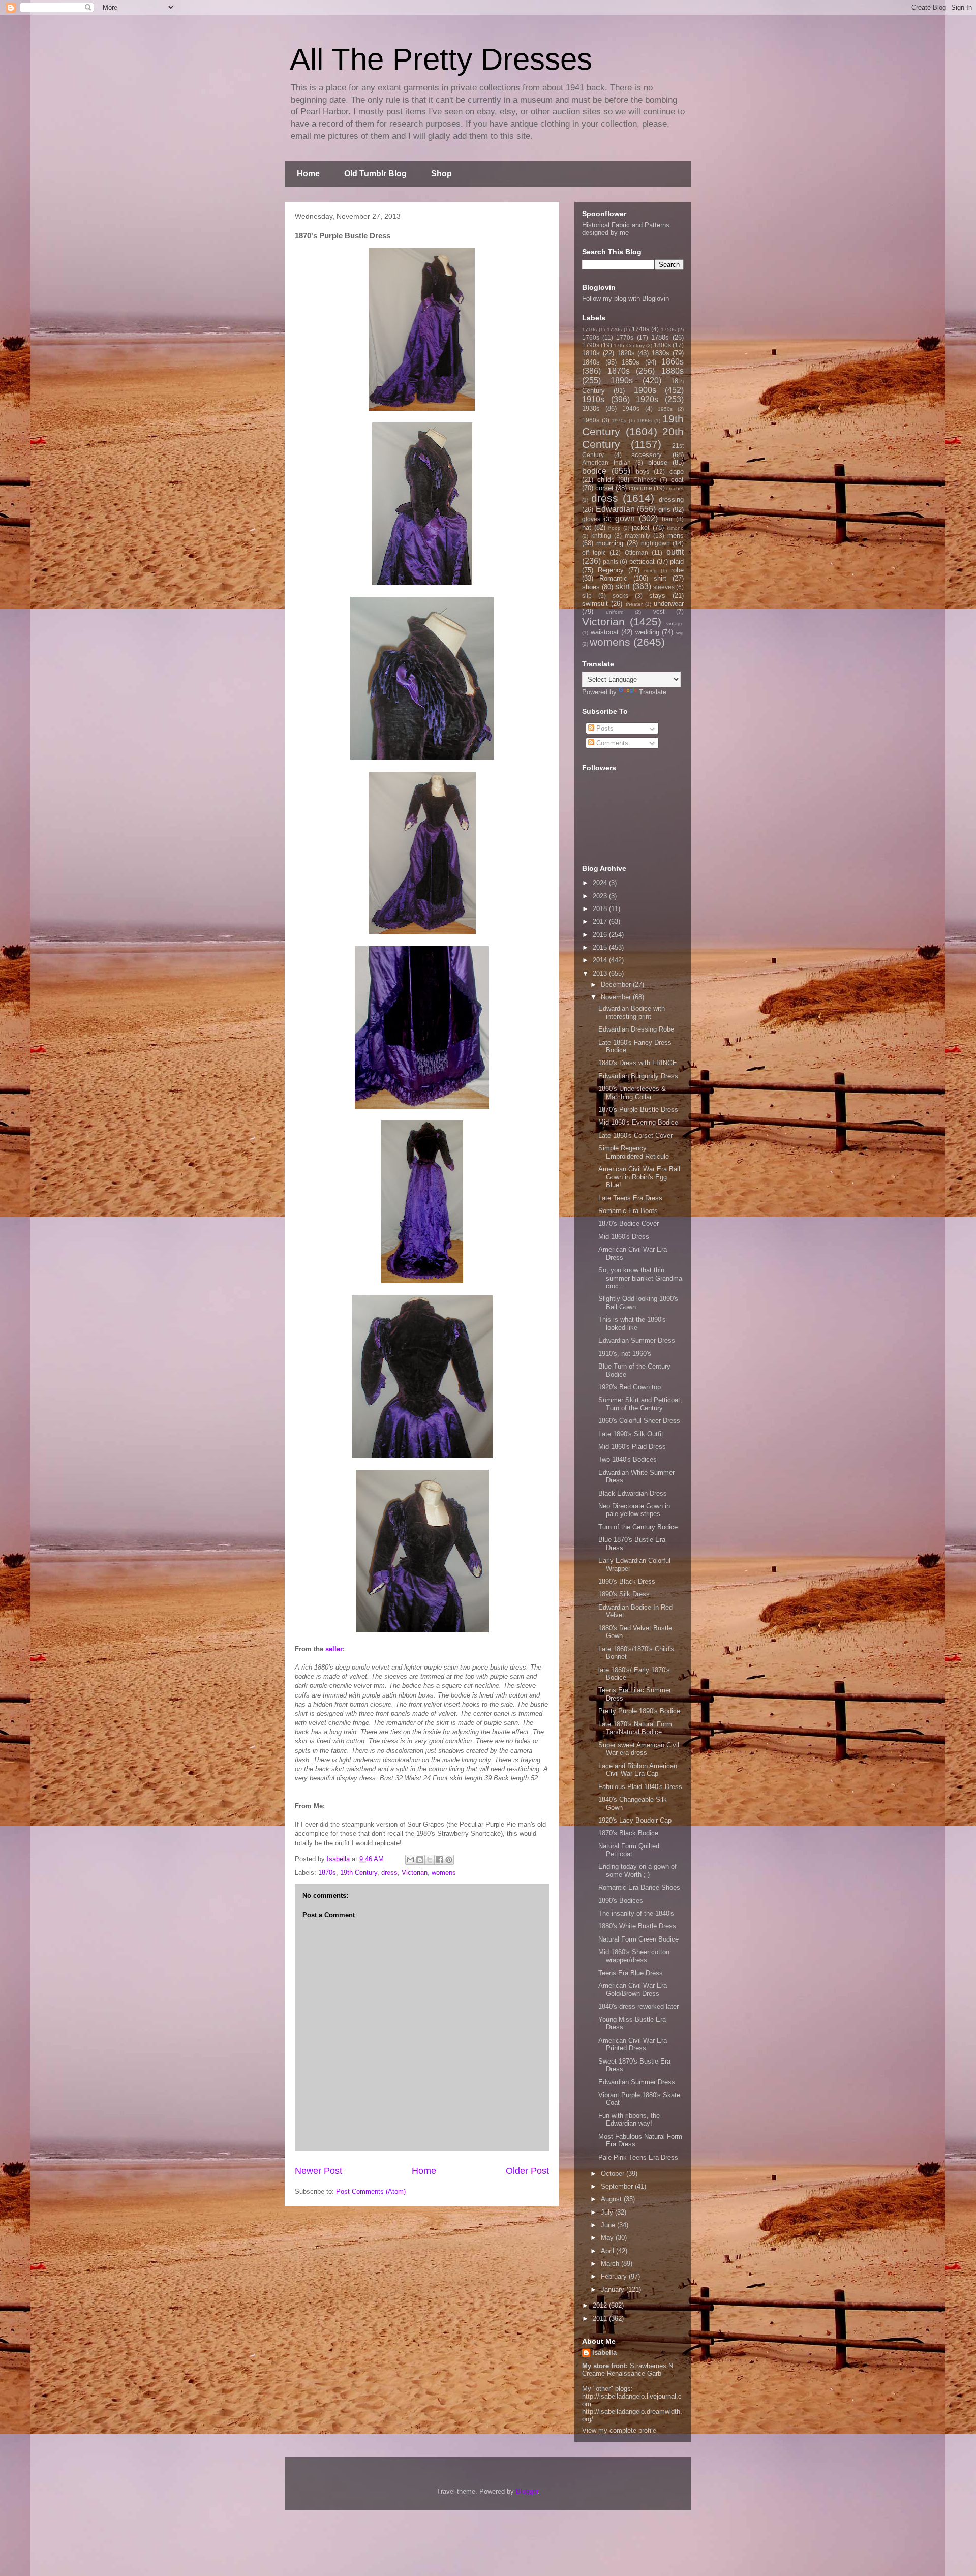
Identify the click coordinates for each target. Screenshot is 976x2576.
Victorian (415, 1873)
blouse (658, 462)
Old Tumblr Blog (375, 174)
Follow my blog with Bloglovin (626, 299)
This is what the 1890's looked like (632, 1324)
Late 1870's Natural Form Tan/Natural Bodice (635, 1728)
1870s (327, 1873)
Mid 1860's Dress (624, 1237)
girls (664, 510)
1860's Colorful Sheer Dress (639, 1421)
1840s (591, 362)
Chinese (645, 480)
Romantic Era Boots (628, 1211)
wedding (647, 632)
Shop (441, 174)
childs (606, 480)
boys (643, 472)
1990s (644, 421)
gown (625, 518)
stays (657, 596)
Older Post (527, 2171)
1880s (673, 371)
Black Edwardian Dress (633, 1493)
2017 (601, 921)
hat (587, 527)
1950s (665, 409)
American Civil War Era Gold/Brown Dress (633, 1990)
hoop (615, 528)
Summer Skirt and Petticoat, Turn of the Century (640, 1404)
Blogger (527, 2491)
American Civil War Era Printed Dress (633, 2044)
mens (676, 536)
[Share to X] (430, 1860)
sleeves (664, 587)
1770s (625, 337)
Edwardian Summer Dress (637, 1340)
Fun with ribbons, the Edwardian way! (629, 2120)
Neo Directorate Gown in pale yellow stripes (634, 1510)
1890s (622, 381)
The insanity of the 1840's (636, 1913)
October (614, 2174)
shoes (591, 587)
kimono (675, 528)
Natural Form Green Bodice (638, 1939)
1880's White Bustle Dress (637, 1926)
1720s (614, 330)
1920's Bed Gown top (630, 1387)
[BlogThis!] (420, 1860)
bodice (594, 471)
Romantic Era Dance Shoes (639, 1887)
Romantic (613, 578)
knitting (601, 536)
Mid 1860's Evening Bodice (638, 1122)
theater (634, 604)
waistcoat (605, 632)
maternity (637, 536)
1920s (647, 399)
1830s (661, 353)
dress (389, 1873)
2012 (601, 2305)
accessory (647, 455)
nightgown (655, 543)
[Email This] (410, 1860)
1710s (589, 330)
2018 (601, 909)
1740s (640, 329)
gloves (591, 519)
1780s (660, 337)
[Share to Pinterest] (449, 1860)
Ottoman (636, 552)
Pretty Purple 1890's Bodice (639, 1711)
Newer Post (318, 2171)
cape (677, 472)
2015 (601, 947)
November (617, 997)
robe (677, 570)
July (608, 2212)
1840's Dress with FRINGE (638, 1063)
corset (604, 488)
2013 (601, 973)
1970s (619, 421)
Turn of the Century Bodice (638, 1527)
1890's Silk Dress (624, 1594)
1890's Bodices (621, 1901)
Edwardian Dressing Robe (636, 1029)
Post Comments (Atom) (371, 2191)
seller (334, 1649)
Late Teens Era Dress (630, 1198)
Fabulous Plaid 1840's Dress (640, 1787)
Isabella (604, 2353)
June (609, 2225)
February (615, 2276)
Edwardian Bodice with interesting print (632, 1012)
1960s (591, 420)
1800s (662, 345)
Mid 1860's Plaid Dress (632, 1447)
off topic (594, 552)
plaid (677, 562)
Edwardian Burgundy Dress (638, 1076)
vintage (675, 624)
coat (677, 480)
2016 (601, 935)
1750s (668, 330)
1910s (593, 399)
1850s (631, 362)
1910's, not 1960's (625, 1354)
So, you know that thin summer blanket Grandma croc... (640, 1278)
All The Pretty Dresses (441, 59)
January (614, 2290)
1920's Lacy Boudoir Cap (635, 1820)
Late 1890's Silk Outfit (631, 1434)
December (617, 984)
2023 (601, 896)
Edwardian (615, 509)
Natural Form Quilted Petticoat (629, 1850)
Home (308, 174)
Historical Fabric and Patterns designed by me (626, 229)
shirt (660, 578)
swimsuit (595, 604)
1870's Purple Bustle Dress (638, 1110)
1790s (591, 345)
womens (444, 1873)
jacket (641, 527)
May (608, 2238)
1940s (631, 408)
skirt (622, 586)
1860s (673, 362)
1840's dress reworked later (638, 2006)
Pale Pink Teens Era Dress (638, 2157)
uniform (615, 612)
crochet (675, 488)
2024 (601, 883)
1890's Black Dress (627, 1581)
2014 (601, 960)
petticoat (642, 562)
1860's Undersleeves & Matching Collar (632, 1093)
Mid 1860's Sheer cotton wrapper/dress (634, 1956)
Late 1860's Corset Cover (635, 1135)
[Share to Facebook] (439, 1860)
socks (620, 596)
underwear (669, 604)
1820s (626, 353)
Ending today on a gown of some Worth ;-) (637, 1871)
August (612, 2199)
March (611, 2264)
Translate (653, 692)
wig (680, 633)
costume (640, 488)
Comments (611, 743)
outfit (675, 552)
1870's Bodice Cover (629, 1223)
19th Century (359, 1873)
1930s (591, 408)
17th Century (629, 345)
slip (587, 596)
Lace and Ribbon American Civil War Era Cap (638, 1770)
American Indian (606, 462)
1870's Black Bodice (628, 1833)
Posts (604, 728)
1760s (591, 337)
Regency (611, 570)
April (608, 2251)
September (618, 2186)
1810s (591, 353)
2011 (601, 2319)
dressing (671, 499)
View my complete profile (619, 2430)
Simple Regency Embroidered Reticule (634, 1152)
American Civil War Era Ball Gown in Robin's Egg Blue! (639, 1177)
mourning (610, 543)
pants (611, 562)
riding (650, 571)
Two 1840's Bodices (628, 1459)
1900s (645, 390)
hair (667, 519)
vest (659, 611)
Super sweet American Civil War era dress (639, 1749)
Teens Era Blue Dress (631, 1973)
